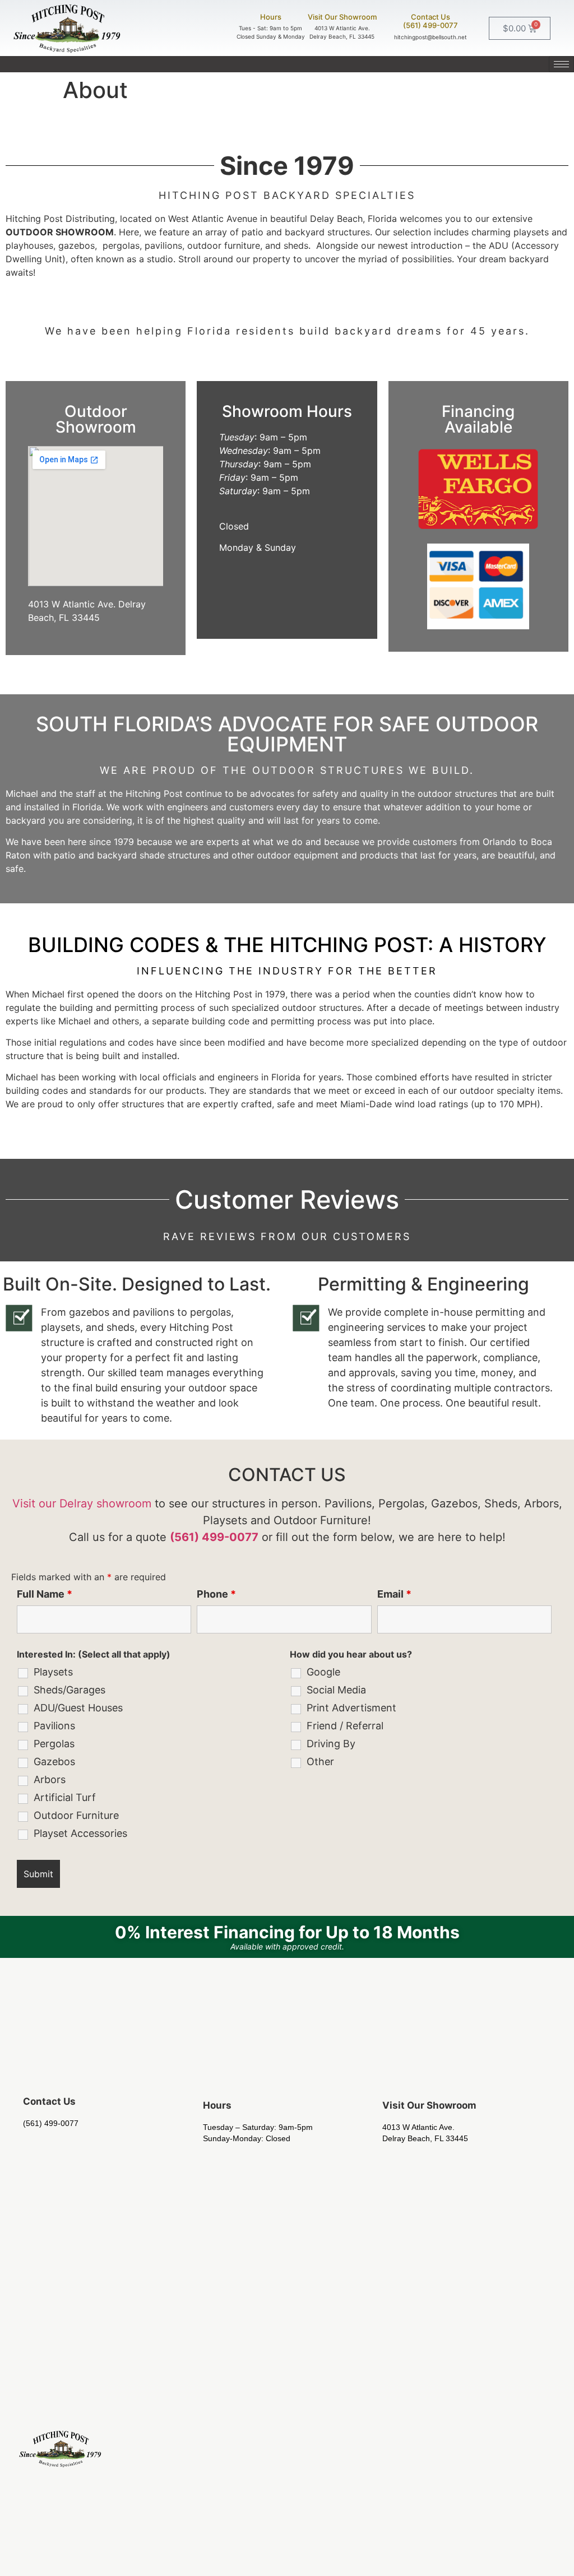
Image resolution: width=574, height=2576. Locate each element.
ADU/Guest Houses (78, 1708)
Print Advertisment (351, 1708)
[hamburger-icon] (561, 64)
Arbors (50, 1780)
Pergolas (54, 1744)
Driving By (331, 1744)
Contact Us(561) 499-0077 (430, 21)
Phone (216, 1594)
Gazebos (54, 1762)
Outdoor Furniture (76, 1816)
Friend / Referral (345, 1726)
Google (323, 1672)
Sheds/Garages (70, 1690)
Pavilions (54, 1726)
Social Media (336, 1690)
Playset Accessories (80, 1834)
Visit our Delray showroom (82, 1503)
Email (394, 1594)
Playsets (53, 1672)
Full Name (45, 1594)
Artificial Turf (65, 1798)
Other (320, 1762)
